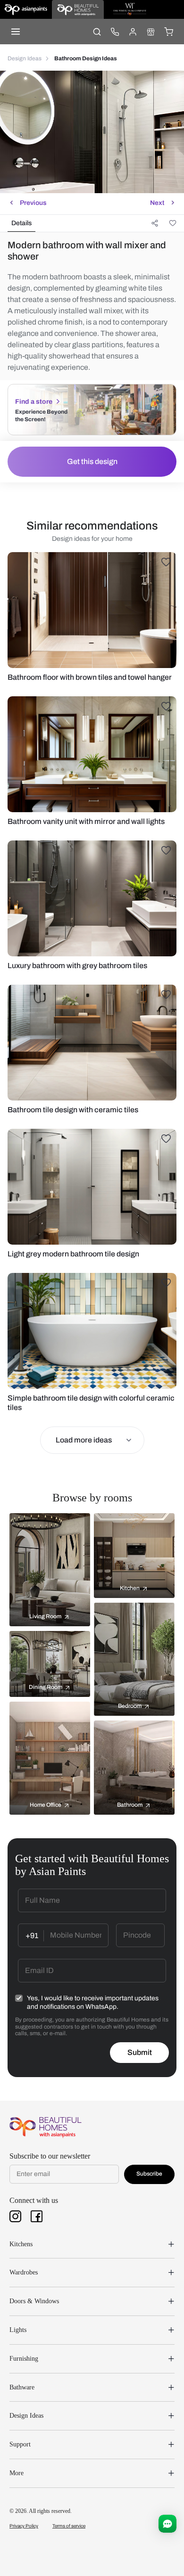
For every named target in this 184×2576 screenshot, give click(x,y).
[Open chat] (167, 2524)
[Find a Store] (151, 32)
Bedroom (130, 1706)
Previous (33, 203)
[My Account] (133, 32)
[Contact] (115, 32)
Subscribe (149, 2174)
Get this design (92, 461)
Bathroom (130, 1805)
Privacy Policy (24, 2526)
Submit (140, 2052)
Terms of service (69, 2526)
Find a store (34, 402)
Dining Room (46, 1687)
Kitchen (130, 1588)
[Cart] (168, 32)
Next (157, 203)
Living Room (45, 1616)
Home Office (46, 1805)
